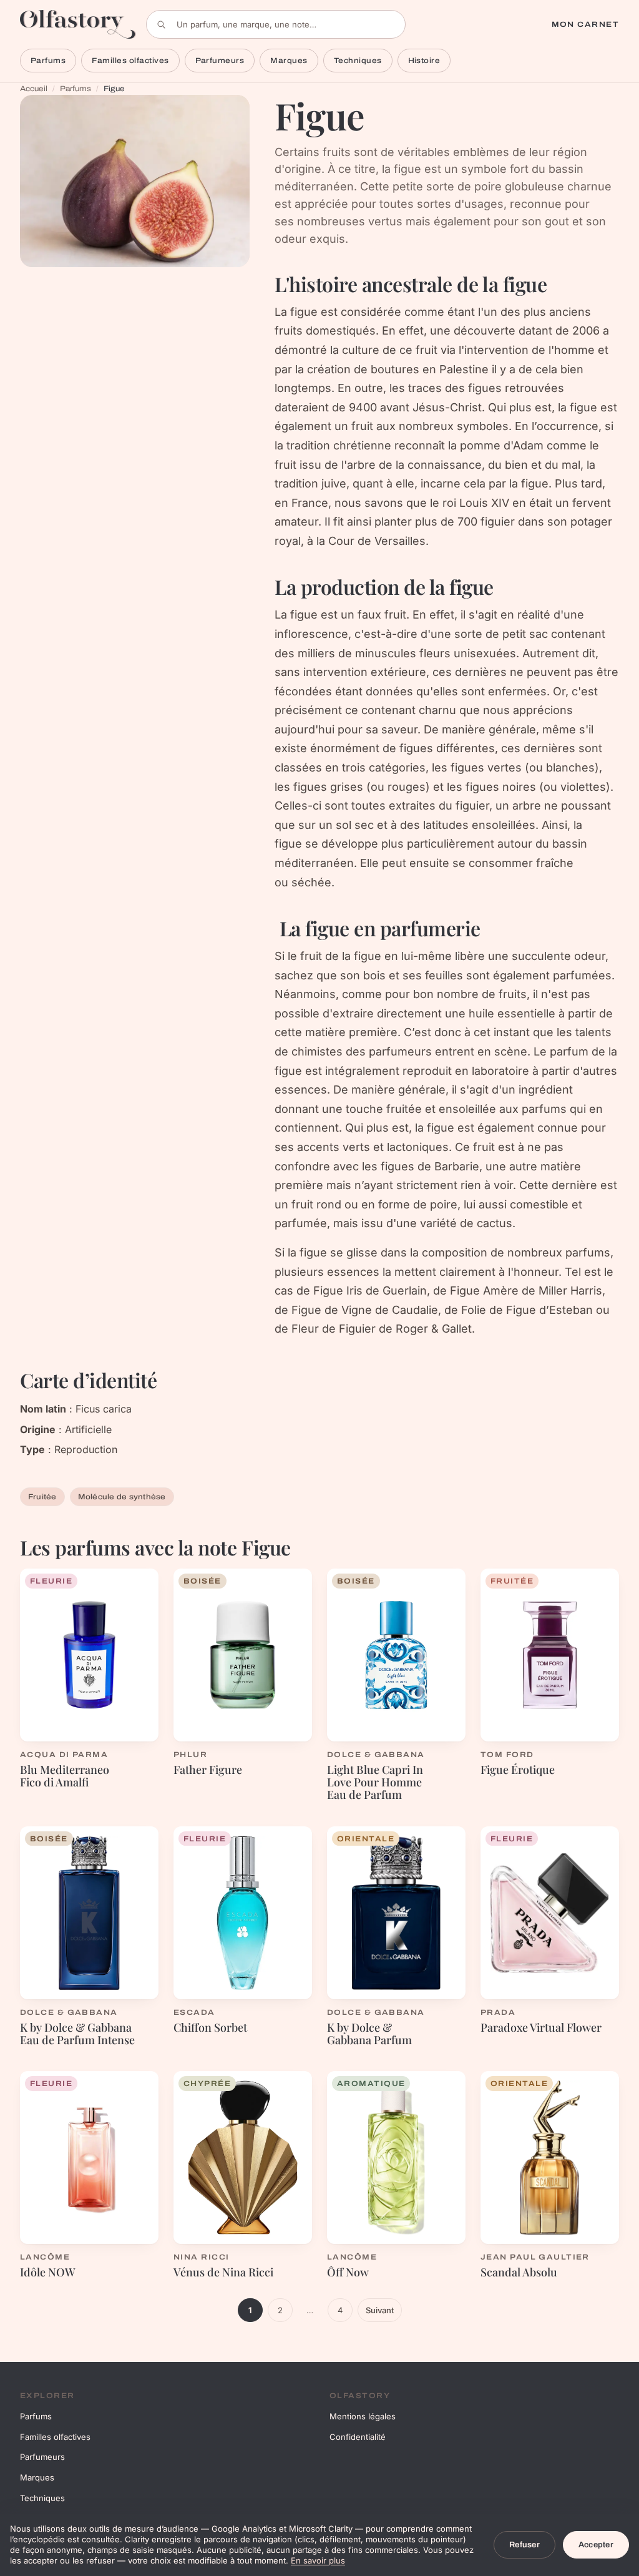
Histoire (424, 61)
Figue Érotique (518, 1770)
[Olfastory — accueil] (78, 24)
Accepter (596, 2545)
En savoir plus (318, 2560)
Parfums (48, 61)
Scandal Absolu (519, 2272)
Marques (289, 61)
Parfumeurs (220, 61)
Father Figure (208, 1770)
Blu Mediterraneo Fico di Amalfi (65, 1776)
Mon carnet (585, 24)
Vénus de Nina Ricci (223, 2272)
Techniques (358, 61)
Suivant (380, 2310)
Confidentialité (358, 2437)
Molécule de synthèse (122, 1497)
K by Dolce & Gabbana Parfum (369, 2034)
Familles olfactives (130, 61)
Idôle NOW (48, 2272)
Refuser (524, 2545)
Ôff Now (348, 2272)
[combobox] (276, 24)
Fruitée (42, 1497)
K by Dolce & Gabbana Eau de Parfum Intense (77, 2034)
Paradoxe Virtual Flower (541, 2027)
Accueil (34, 89)
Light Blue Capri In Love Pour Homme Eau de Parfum (375, 1782)
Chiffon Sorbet (210, 2027)
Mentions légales (363, 2416)
